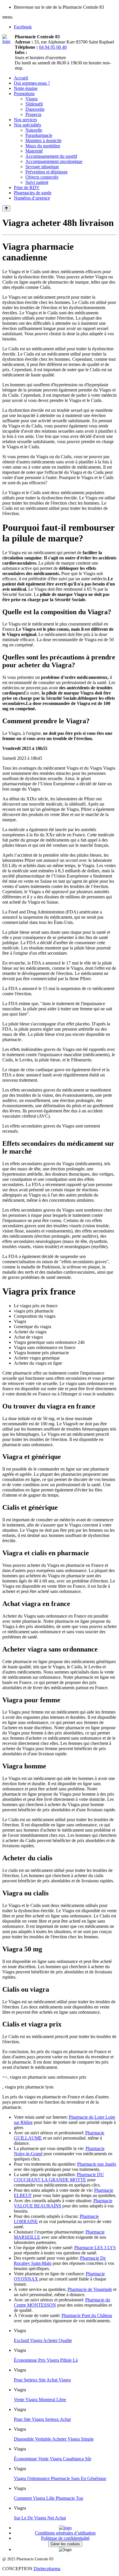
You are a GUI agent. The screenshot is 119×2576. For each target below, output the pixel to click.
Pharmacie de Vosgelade (90, 2289)
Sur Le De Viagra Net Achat (40, 2518)
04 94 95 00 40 (53, 47)
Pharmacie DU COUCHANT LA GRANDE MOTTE (59, 2177)
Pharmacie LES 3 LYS (95, 2248)
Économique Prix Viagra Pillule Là (46, 2360)
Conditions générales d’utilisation (65, 2533)
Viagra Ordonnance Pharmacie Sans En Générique (60, 2478)
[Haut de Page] (6, 208)
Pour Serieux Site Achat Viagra (42, 2380)
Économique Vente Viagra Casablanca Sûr (53, 2459)
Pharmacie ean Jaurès (97, 2164)
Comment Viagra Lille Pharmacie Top (49, 2498)
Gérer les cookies (65, 2544)
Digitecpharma (47, 2569)
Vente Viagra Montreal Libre (40, 2400)
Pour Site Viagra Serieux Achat (42, 2419)
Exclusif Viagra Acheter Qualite (43, 2340)
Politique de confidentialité (65, 2538)
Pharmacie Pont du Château (87, 2315)
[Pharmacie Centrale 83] (9, 41)
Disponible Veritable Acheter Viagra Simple (54, 2439)
